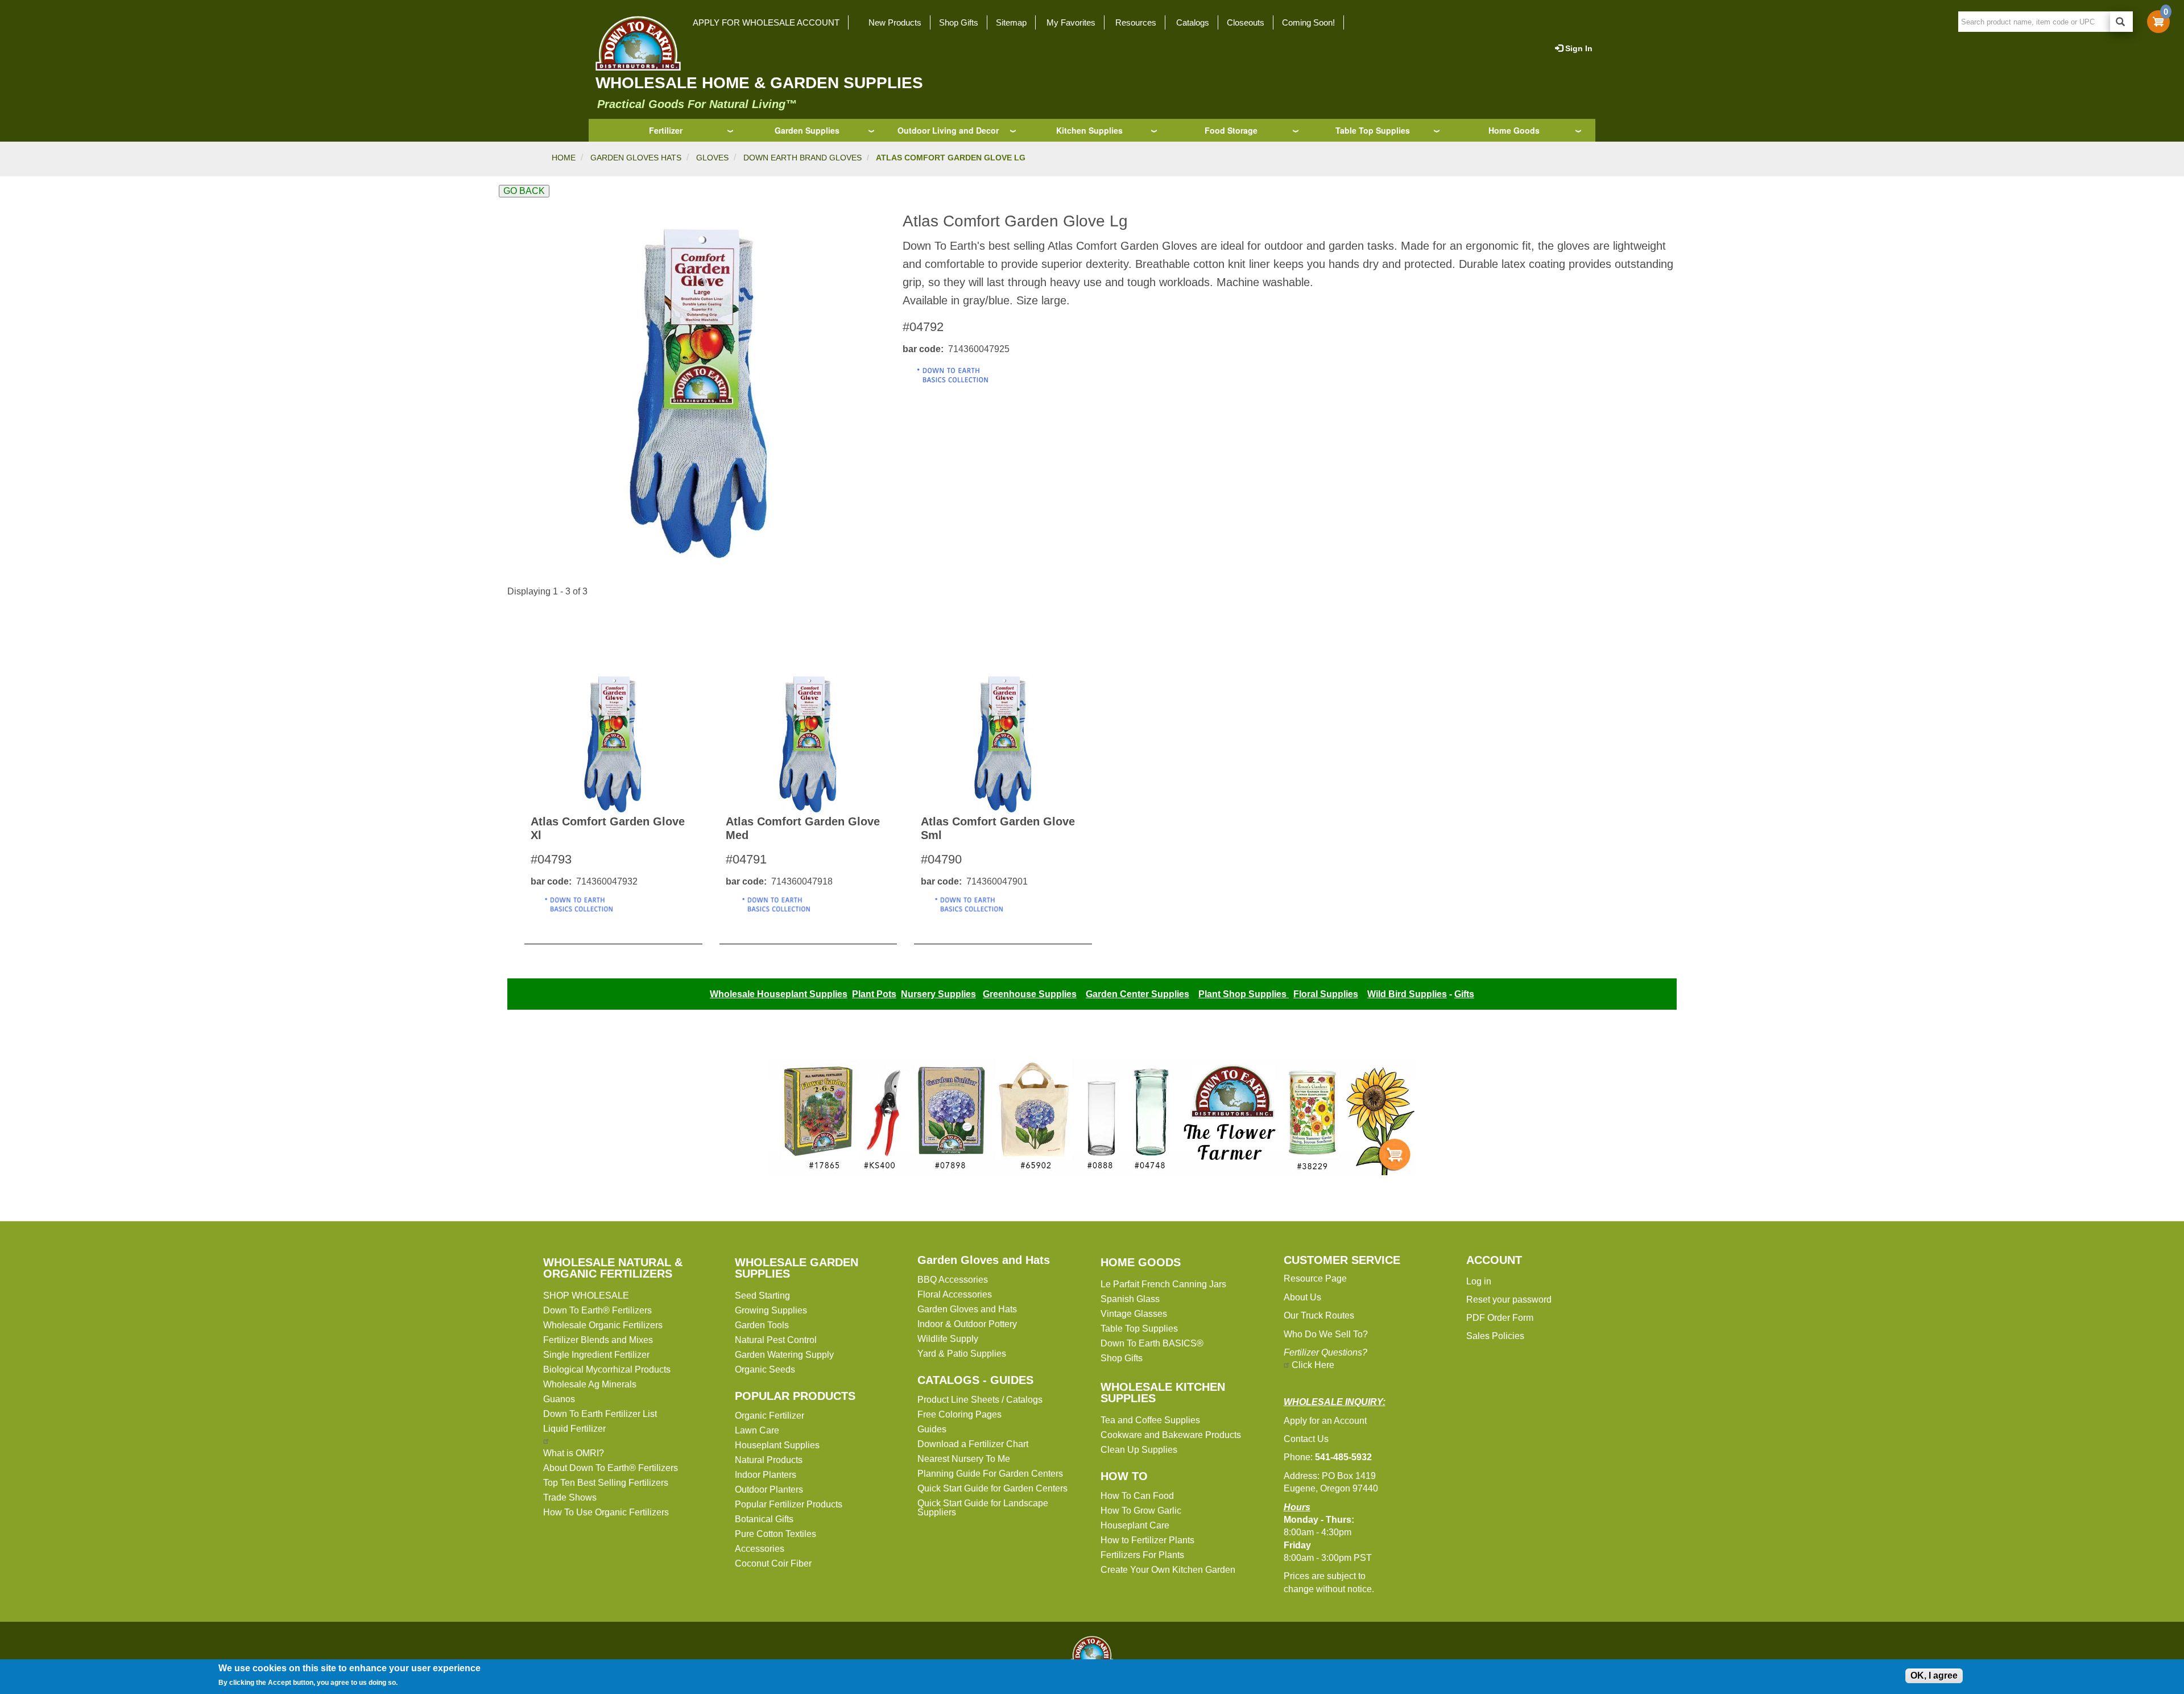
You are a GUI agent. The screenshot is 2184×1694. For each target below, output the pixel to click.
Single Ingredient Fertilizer (596, 1355)
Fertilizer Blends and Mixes (598, 1340)
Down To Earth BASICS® (1152, 1343)
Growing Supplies (771, 1310)
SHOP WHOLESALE (586, 1296)
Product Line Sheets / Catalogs (980, 1400)
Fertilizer (666, 130)
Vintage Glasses (1134, 1314)
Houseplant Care (1135, 1525)
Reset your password (1509, 1300)
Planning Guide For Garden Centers (990, 1474)
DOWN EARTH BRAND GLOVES (803, 158)
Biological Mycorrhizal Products (607, 1369)
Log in (1479, 1281)
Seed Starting (762, 1296)
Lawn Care (757, 1430)
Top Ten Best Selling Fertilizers (606, 1483)
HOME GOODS (1141, 1262)
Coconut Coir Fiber (773, 1563)
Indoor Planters (766, 1475)
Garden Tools (762, 1325)
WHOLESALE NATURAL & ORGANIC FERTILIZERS (613, 1268)
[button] (696, 392)
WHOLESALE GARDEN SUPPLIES (797, 1268)
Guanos (559, 1399)
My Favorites (1071, 22)
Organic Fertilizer (770, 1416)
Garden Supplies (807, 130)
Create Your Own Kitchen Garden (1168, 1570)
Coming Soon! (1308, 22)
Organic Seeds (765, 1369)
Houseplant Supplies (777, 1445)
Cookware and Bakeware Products (1171, 1435)
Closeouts (1246, 22)
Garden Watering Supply (784, 1355)
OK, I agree (1934, 1676)
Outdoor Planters (769, 1490)
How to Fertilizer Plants (1147, 1540)
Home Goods (1514, 130)
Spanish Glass (1130, 1299)
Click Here (1313, 1365)
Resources (1136, 22)
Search (2121, 22)
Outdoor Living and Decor (948, 130)
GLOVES (712, 158)
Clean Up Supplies (1139, 1450)
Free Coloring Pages (959, 1414)
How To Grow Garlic (1141, 1511)
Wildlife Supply (948, 1339)
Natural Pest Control (776, 1340)
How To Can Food (1137, 1496)
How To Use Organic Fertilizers (606, 1512)
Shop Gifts (959, 22)
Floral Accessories (955, 1294)
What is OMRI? (574, 1453)
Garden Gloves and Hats (984, 1260)
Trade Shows (570, 1497)
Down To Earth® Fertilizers (597, 1310)
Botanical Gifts (764, 1519)
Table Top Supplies (1373, 130)
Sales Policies (1495, 1336)
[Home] (635, 43)
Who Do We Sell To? (1326, 1334)
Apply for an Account (1325, 1421)
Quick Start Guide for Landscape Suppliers (983, 1508)
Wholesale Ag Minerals (590, 1384)
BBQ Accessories (953, 1280)
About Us (1302, 1297)
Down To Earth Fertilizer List (600, 1414)
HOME (564, 158)
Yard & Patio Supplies (962, 1354)
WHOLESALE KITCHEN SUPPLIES (1163, 1393)
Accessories (760, 1549)
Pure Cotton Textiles (775, 1534)
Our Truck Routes (1319, 1315)
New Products (895, 22)
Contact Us (1306, 1439)
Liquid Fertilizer (574, 1429)
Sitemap (1011, 22)
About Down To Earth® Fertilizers (611, 1468)
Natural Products (769, 1460)
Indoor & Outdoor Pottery (967, 1324)
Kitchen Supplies (1089, 130)
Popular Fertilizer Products (789, 1504)
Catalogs (1193, 22)
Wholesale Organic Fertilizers (603, 1325)
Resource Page (1315, 1278)
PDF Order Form (1500, 1318)
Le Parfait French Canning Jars (1163, 1284)
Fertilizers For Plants (1142, 1555)
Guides (932, 1429)
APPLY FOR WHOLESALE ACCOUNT (766, 22)
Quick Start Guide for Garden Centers (992, 1488)
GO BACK (524, 191)
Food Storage (1231, 130)
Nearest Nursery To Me (964, 1459)
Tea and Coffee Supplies (1150, 1420)
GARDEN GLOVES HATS (636, 158)
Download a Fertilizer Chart (973, 1444)
